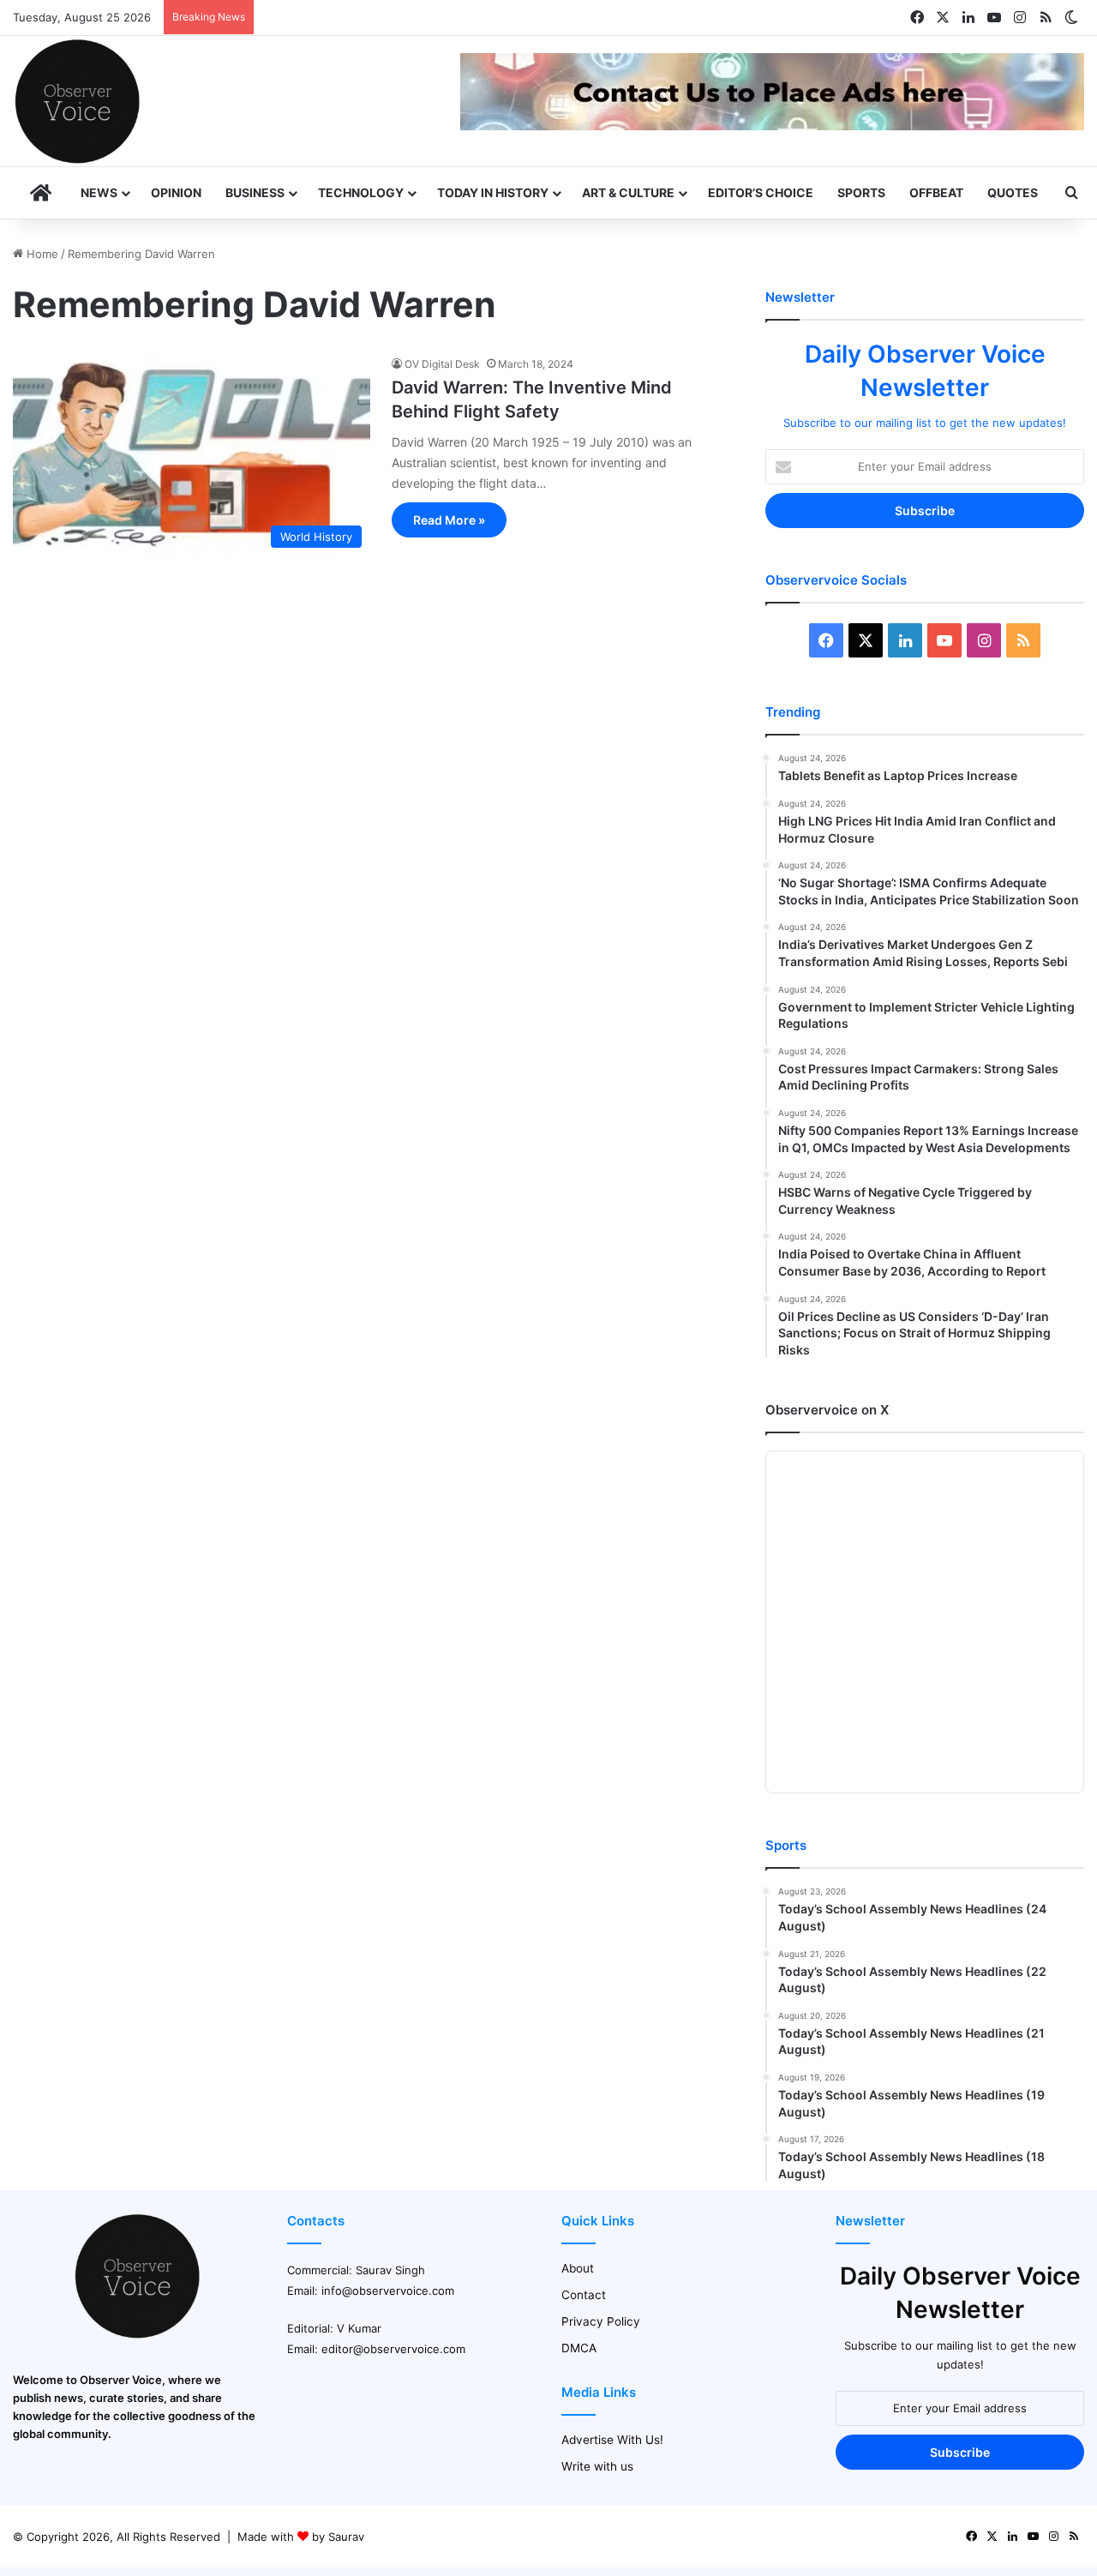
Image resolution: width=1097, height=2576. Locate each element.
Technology (361, 192)
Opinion (176, 192)
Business (255, 192)
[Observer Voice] (77, 101)
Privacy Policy (601, 2321)
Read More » (449, 520)
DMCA (579, 2348)
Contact (584, 2295)
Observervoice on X (827, 1410)
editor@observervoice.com (393, 2349)
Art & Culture (628, 192)
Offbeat (936, 192)
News (99, 192)
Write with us (597, 2466)
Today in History (493, 192)
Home (41, 254)
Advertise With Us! (612, 2440)
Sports (861, 192)
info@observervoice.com (388, 2291)
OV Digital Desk (442, 364)
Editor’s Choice (761, 192)
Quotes (1013, 192)
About (578, 2268)
